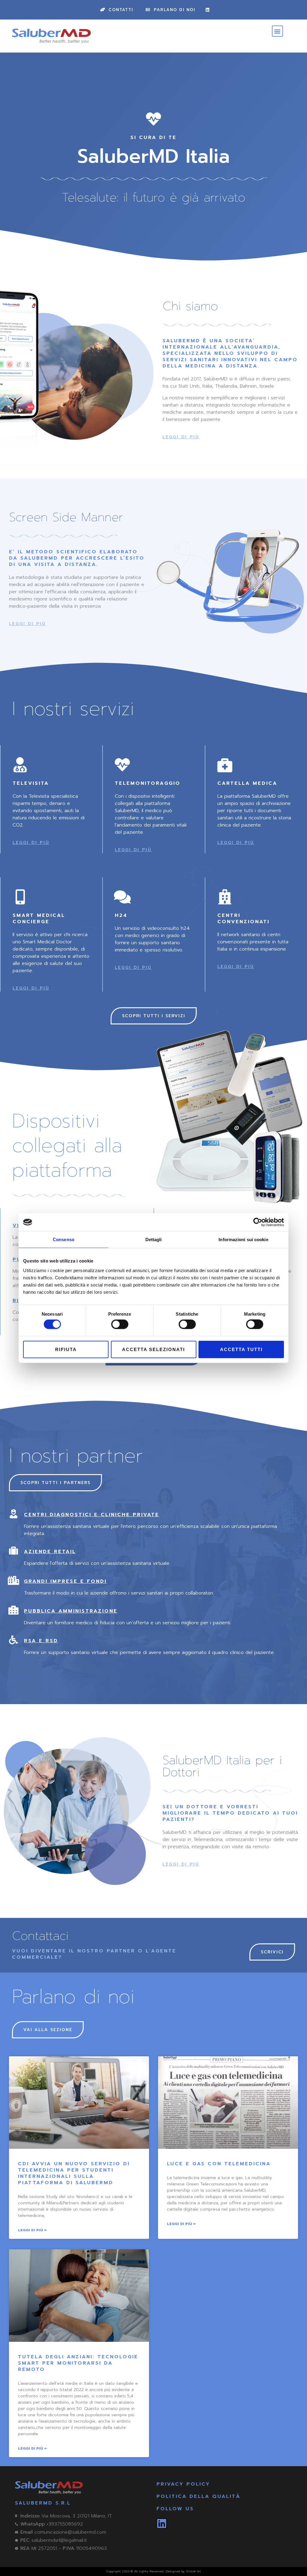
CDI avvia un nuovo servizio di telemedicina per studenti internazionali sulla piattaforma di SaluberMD (74, 2173)
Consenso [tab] (64, 1240)
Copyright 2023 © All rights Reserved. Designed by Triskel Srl (153, 2571)
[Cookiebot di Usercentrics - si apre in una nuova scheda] (258, 1222)
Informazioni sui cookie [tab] (243, 1240)
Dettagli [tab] (154, 1240)
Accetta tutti (241, 1349)
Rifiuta (66, 1349)
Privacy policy (183, 2484)
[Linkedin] (207, 10)
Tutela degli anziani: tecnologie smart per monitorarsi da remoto (78, 2363)
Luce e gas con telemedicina (219, 2164)
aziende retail (50, 1552)
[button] (277, 31)
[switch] (120, 1324)
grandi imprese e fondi (65, 1581)
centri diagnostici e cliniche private (92, 1515)
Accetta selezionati (153, 1349)
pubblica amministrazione (71, 1611)
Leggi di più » (32, 2230)
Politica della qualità (198, 2496)
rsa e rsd (41, 1641)
